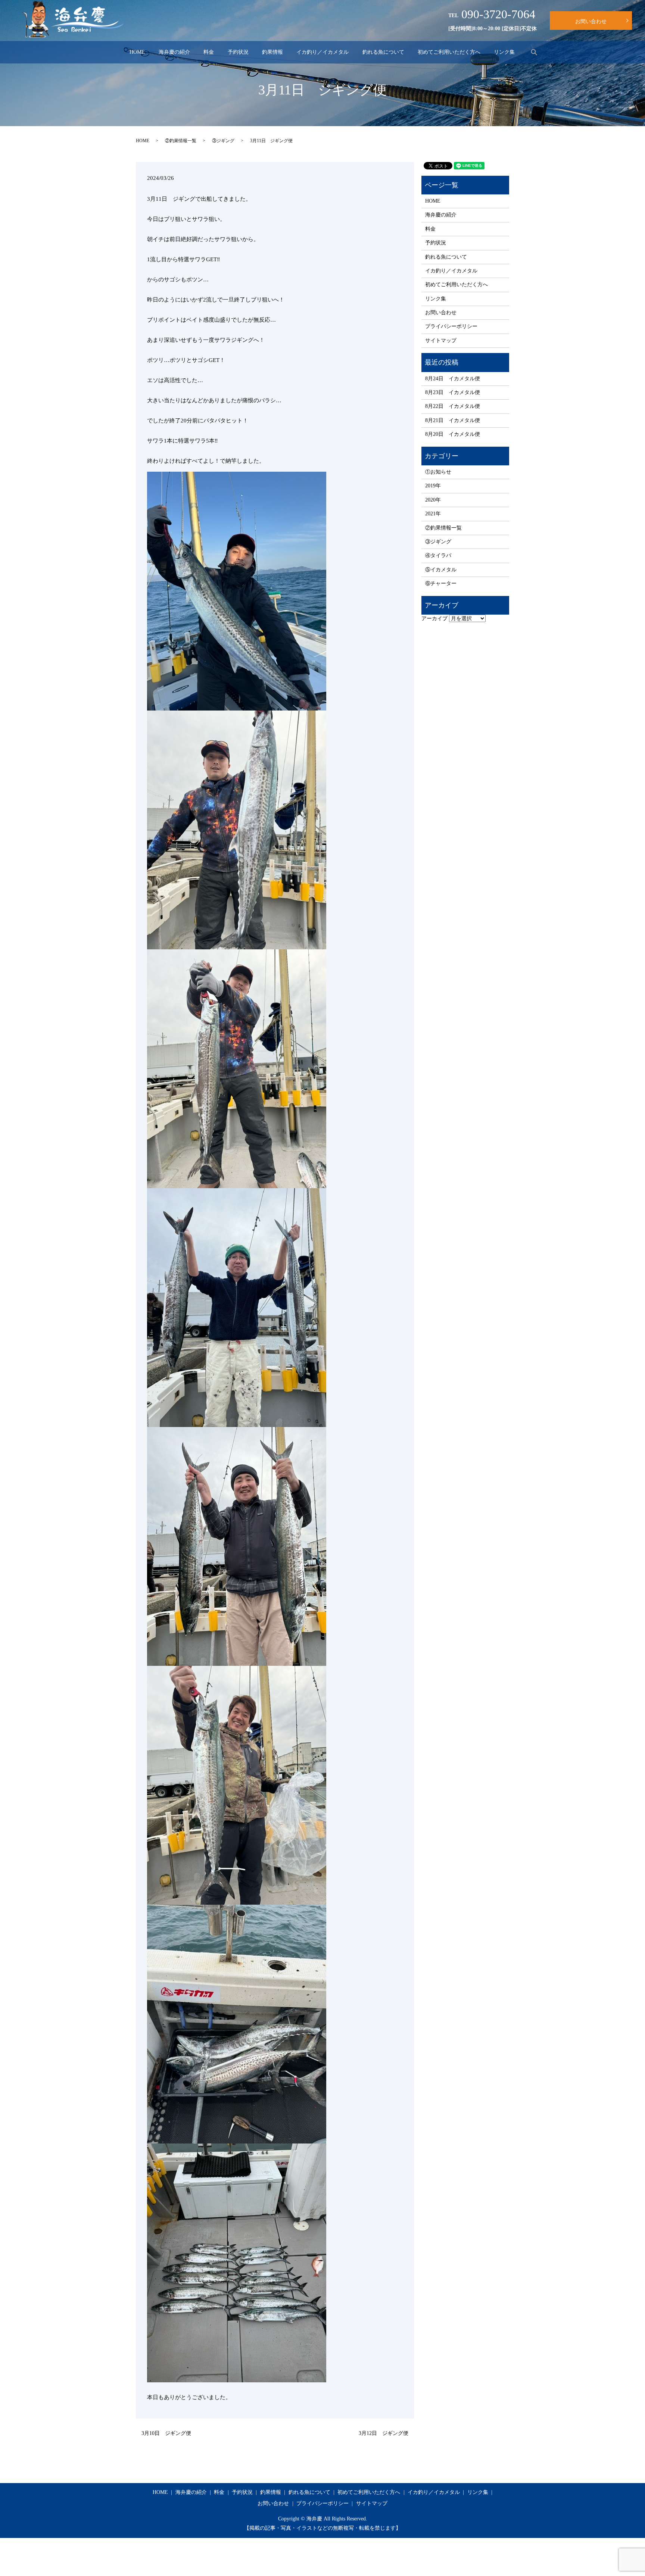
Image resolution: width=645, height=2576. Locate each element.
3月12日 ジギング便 (384, 2433)
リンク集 (504, 52)
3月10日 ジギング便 (166, 2433)
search (534, 52)
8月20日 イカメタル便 (453, 434)
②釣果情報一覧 (181, 141)
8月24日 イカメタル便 (453, 379)
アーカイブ (434, 619)
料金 (209, 52)
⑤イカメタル (441, 570)
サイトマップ (441, 341)
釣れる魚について (383, 52)
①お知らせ (438, 472)
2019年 (433, 486)
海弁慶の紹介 (174, 52)
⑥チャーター (441, 583)
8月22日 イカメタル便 (453, 406)
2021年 (433, 514)
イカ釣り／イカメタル (322, 52)
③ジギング (223, 141)
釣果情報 (272, 52)
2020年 (433, 500)
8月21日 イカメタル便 (453, 420)
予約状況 (238, 52)
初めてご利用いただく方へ (449, 52)
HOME (137, 52)
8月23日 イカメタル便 (453, 392)
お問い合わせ (591, 21)
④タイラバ (438, 555)
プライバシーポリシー (451, 326)
